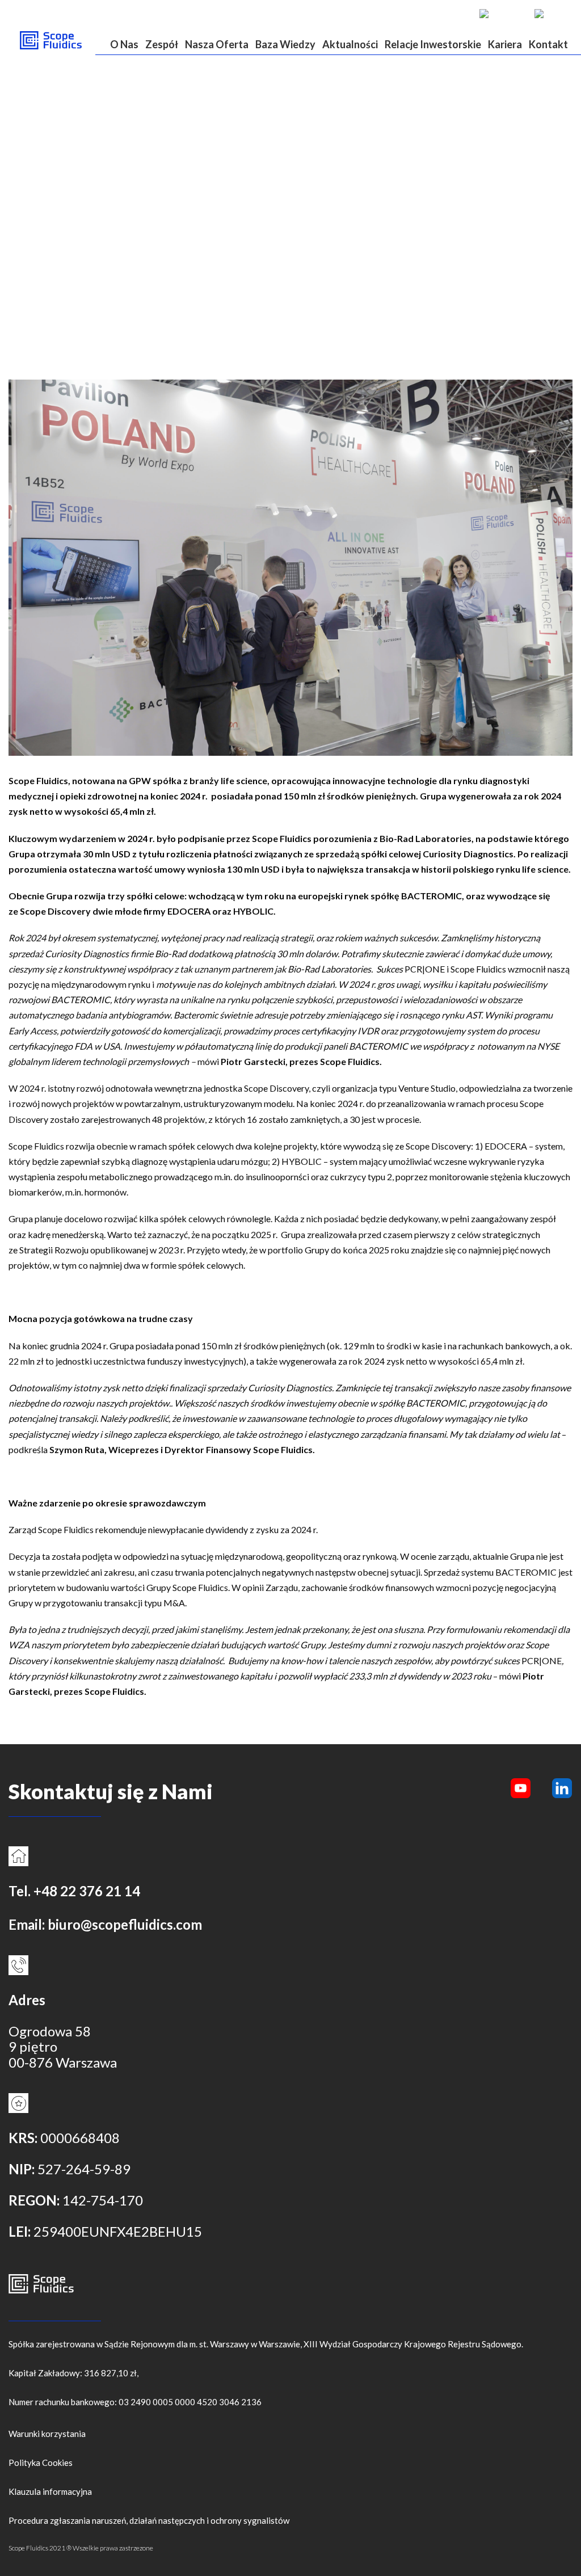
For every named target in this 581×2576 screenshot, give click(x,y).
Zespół (162, 44)
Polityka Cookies (41, 2463)
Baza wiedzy (285, 44)
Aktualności (350, 44)
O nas (124, 44)
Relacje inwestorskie (433, 44)
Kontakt (548, 44)
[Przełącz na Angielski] (501, 13)
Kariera (505, 44)
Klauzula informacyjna (50, 2491)
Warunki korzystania (47, 2434)
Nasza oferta (217, 44)
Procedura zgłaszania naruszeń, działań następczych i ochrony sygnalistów (149, 2520)
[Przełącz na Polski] (551, 13)
